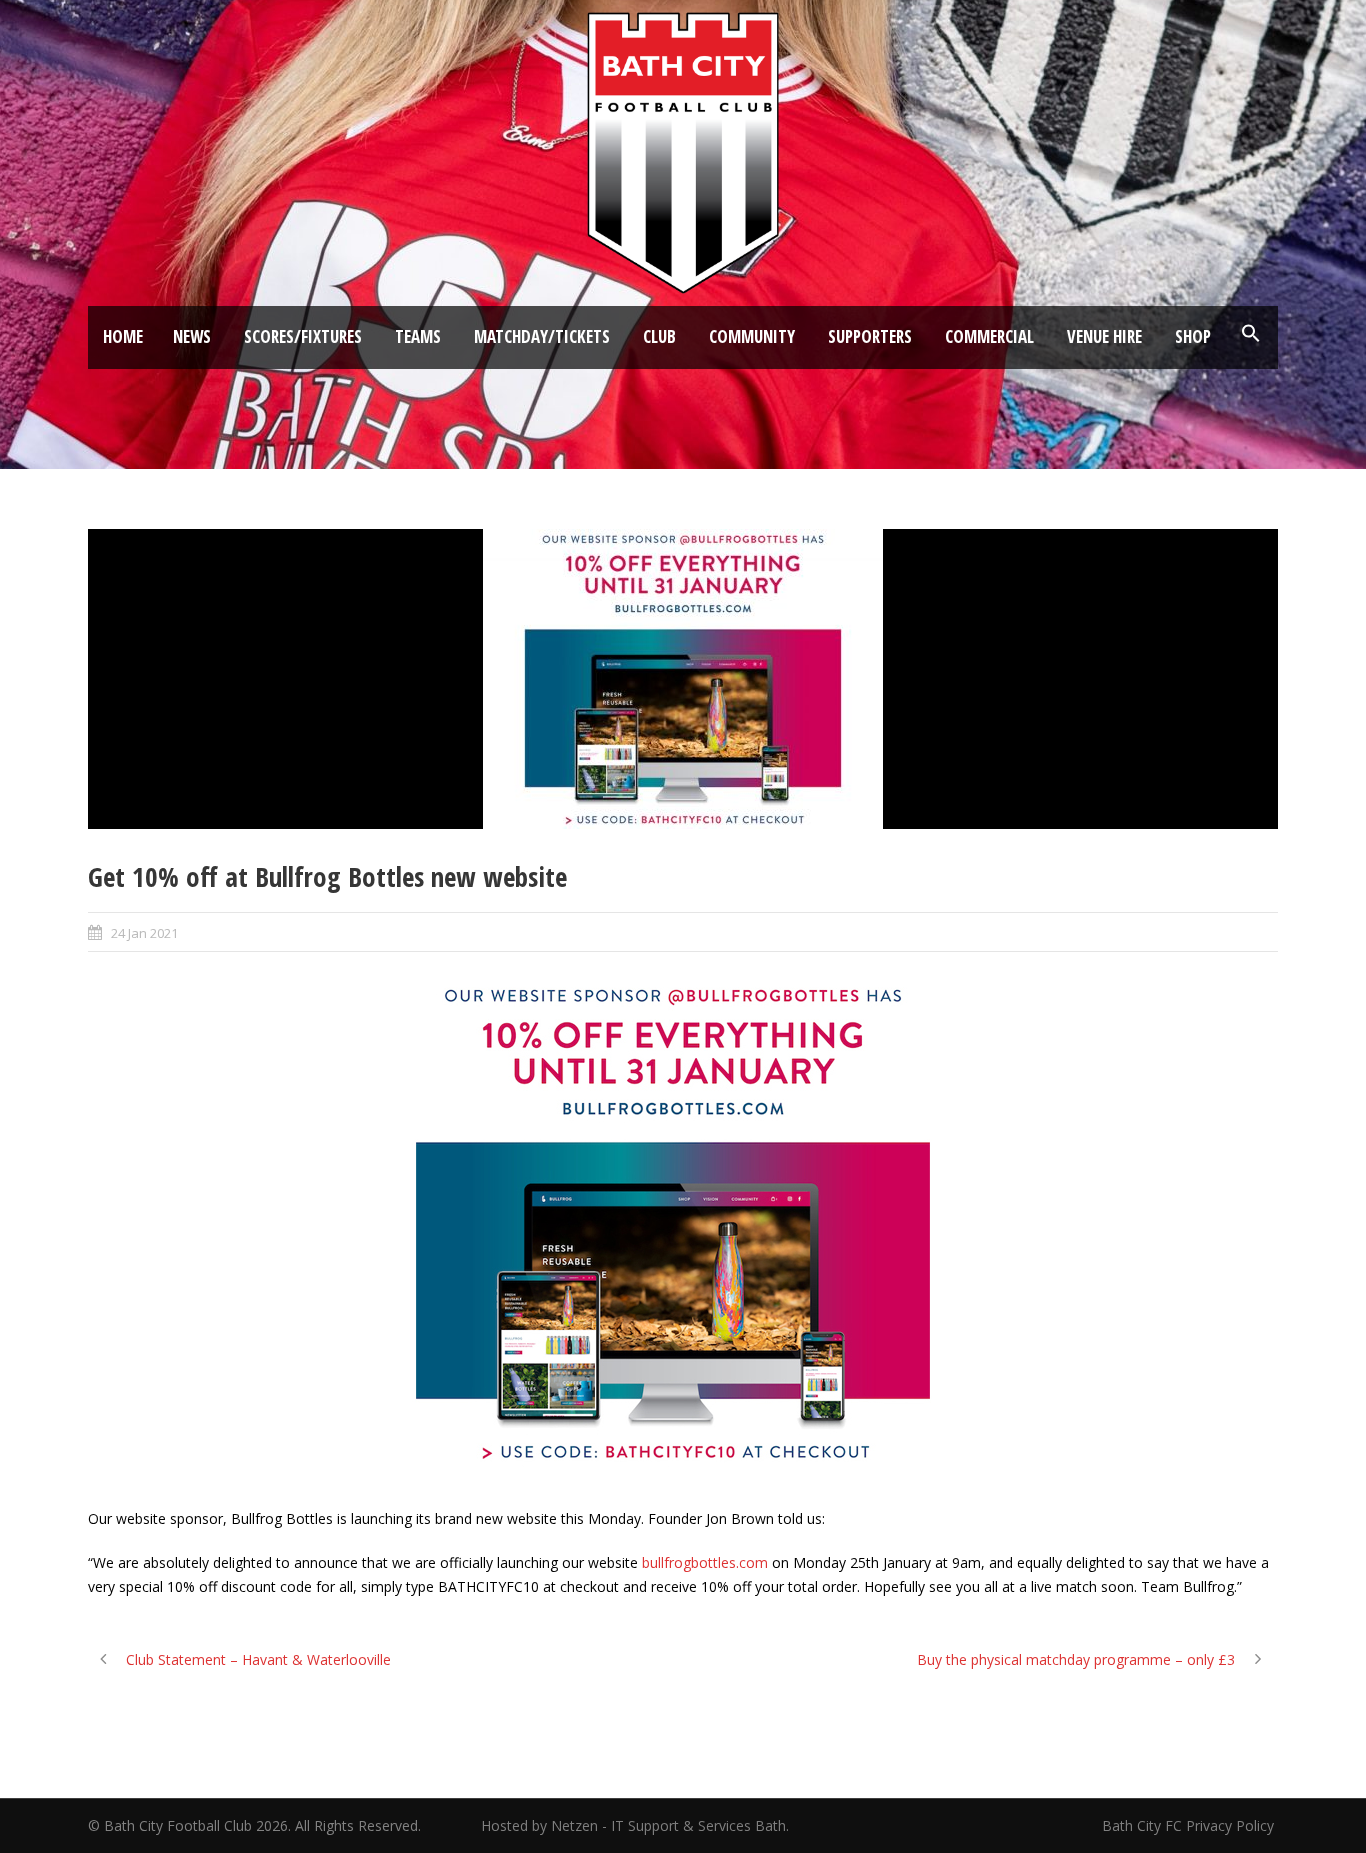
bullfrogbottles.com (705, 1562)
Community (752, 336)
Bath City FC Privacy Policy (1190, 1825)
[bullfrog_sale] (683, 679)
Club (659, 336)
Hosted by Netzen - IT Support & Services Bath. (635, 1825)
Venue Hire (1104, 336)
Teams (418, 336)
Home (123, 336)
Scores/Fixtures (303, 336)
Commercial (989, 336)
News (192, 336)
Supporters (870, 336)
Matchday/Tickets (542, 336)
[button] (1251, 334)
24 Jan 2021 (144, 933)
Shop (1193, 336)
